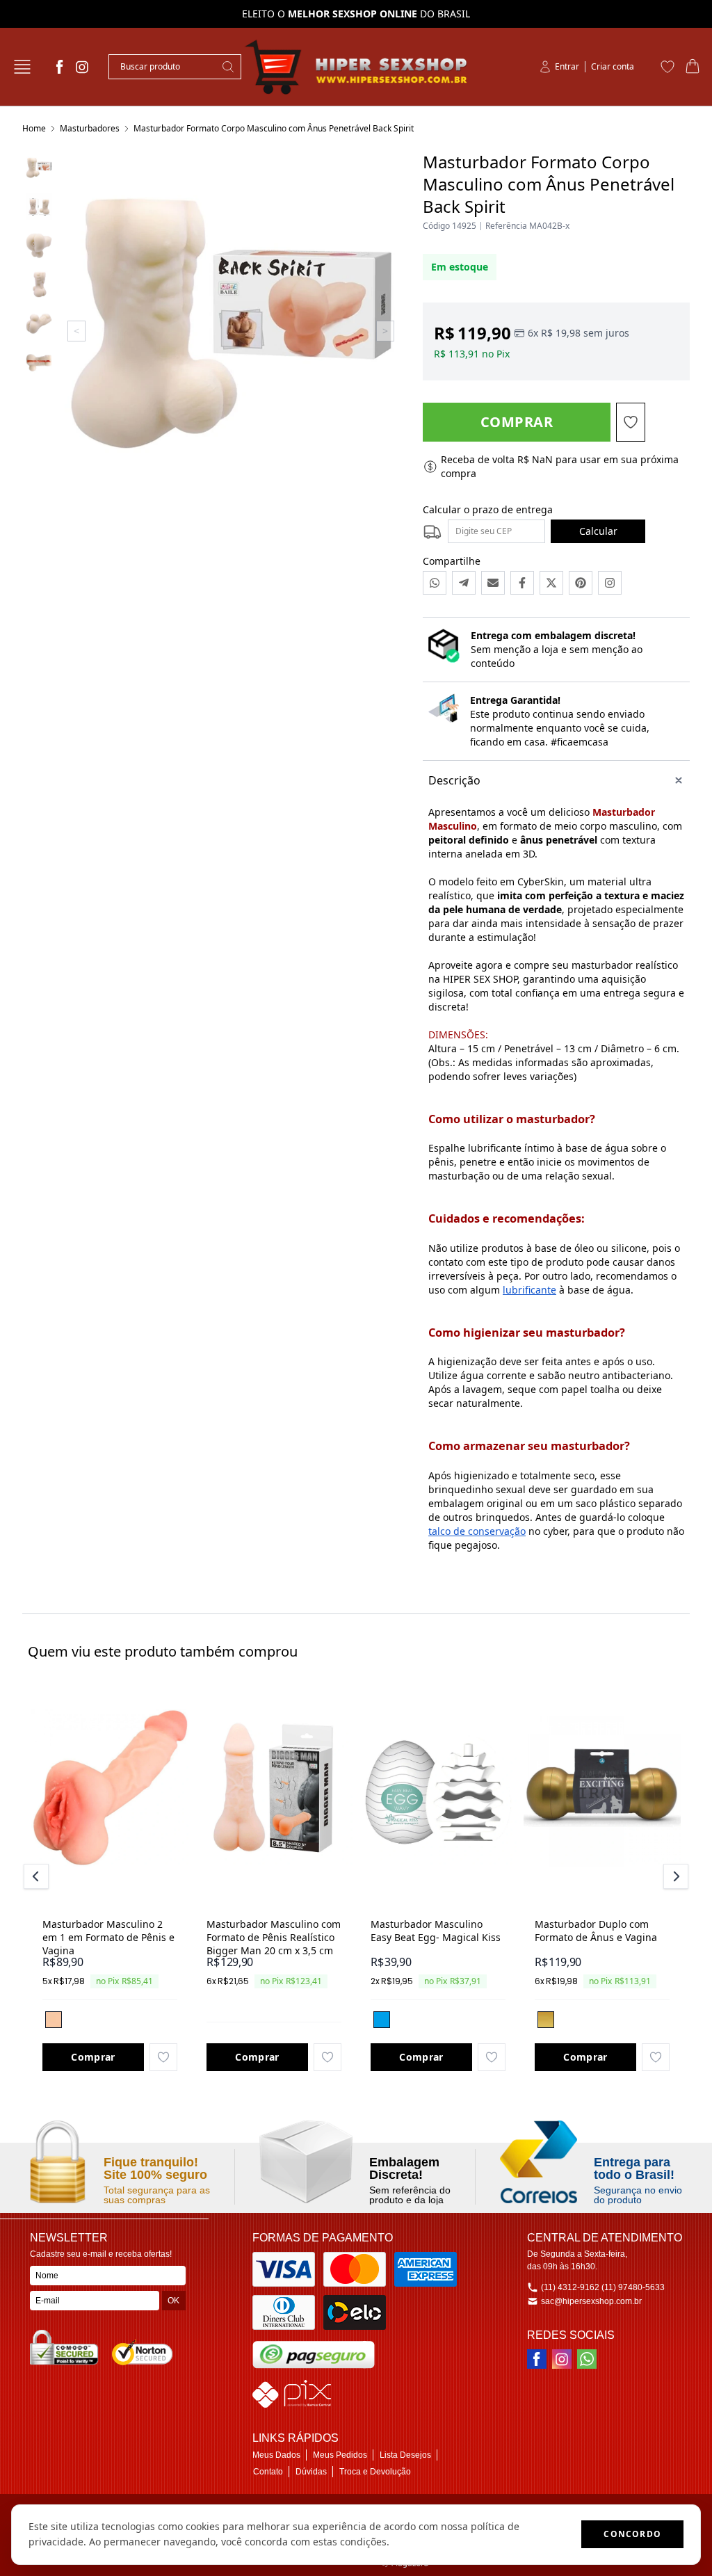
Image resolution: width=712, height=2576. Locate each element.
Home (34, 128)
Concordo (632, 2534)
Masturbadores (90, 128)
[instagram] (82, 67)
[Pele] (54, 2020)
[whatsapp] (587, 2359)
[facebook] (60, 67)
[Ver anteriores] (38, 1876)
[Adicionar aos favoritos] (163, 2057)
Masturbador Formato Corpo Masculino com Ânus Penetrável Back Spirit (274, 128)
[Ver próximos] (674, 1876)
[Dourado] (546, 2020)
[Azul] (382, 2020)
